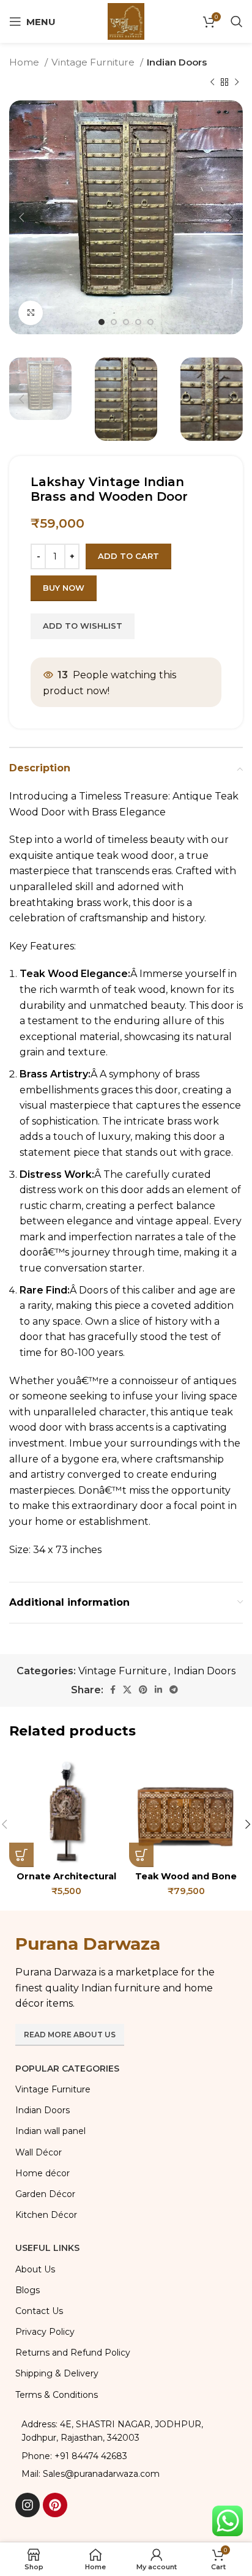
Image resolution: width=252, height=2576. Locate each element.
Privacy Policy (45, 2332)
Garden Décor (45, 2194)
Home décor (43, 2173)
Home (25, 62)
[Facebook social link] (113, 1690)
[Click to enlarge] (31, 313)
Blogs (28, 2290)
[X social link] (127, 1690)
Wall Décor (39, 2152)
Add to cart (128, 556)
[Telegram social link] (174, 1690)
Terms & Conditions (57, 2395)
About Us (35, 2269)
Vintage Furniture (94, 62)
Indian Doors (177, 62)
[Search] (237, 21)
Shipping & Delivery (57, 2373)
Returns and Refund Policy (73, 2353)
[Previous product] (212, 82)
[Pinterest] (55, 2505)
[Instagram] (28, 2505)
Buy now (64, 588)
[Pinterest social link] (143, 1690)
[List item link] (126, 2456)
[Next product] (237, 82)
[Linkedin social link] (158, 1690)
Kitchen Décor (46, 2215)
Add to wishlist (83, 626)
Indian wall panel (50, 2131)
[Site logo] (126, 21)
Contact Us (39, 2311)
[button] (21, 1855)
